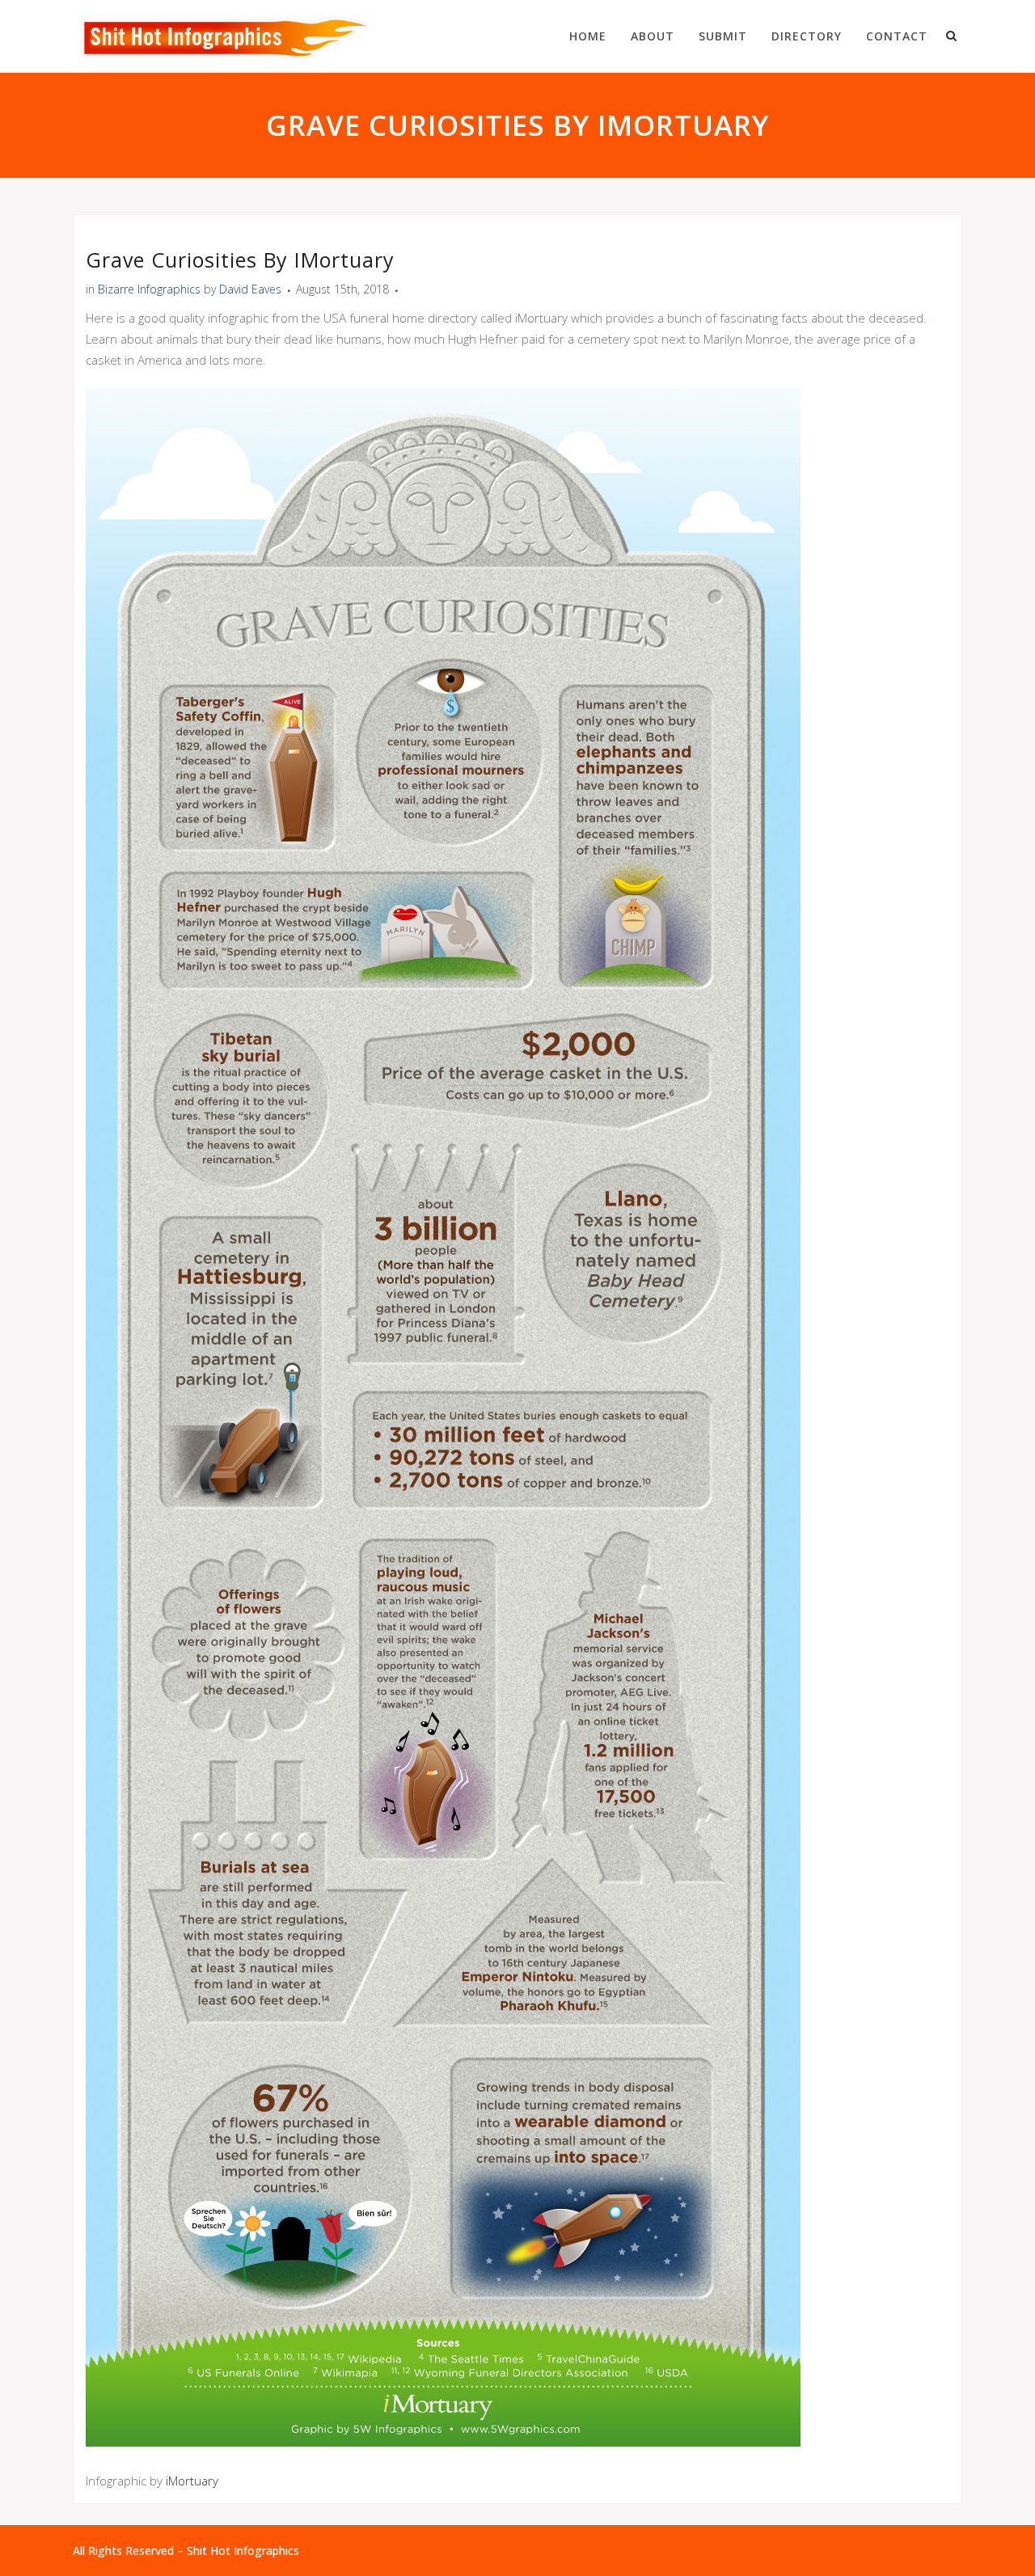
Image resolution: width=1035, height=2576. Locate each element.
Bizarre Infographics (149, 289)
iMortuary (192, 2481)
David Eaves (250, 289)
